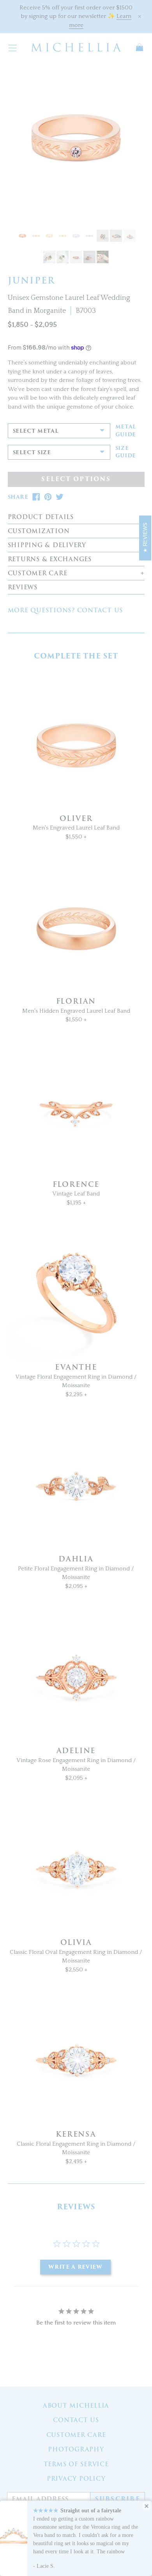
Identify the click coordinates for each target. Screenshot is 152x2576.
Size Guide (126, 452)
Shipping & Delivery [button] (47, 545)
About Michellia (76, 2406)
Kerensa (76, 2134)
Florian (76, 1001)
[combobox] (59, 431)
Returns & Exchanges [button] (50, 559)
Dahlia (76, 1559)
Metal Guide (126, 431)
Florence (76, 1184)
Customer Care (76, 2435)
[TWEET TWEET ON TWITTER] (60, 497)
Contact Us (76, 2420)
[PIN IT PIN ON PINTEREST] (48, 497)
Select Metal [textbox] (36, 431)
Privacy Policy (76, 2479)
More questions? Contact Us (65, 610)
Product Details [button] (41, 517)
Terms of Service (76, 2464)
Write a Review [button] (75, 2267)
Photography (76, 2449)
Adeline (76, 1751)
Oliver (76, 818)
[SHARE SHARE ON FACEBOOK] (36, 497)
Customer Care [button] (38, 574)
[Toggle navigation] (12, 47)
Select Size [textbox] (32, 452)
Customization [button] (39, 531)
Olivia (76, 1942)
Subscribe (118, 2499)
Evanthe (76, 1367)
